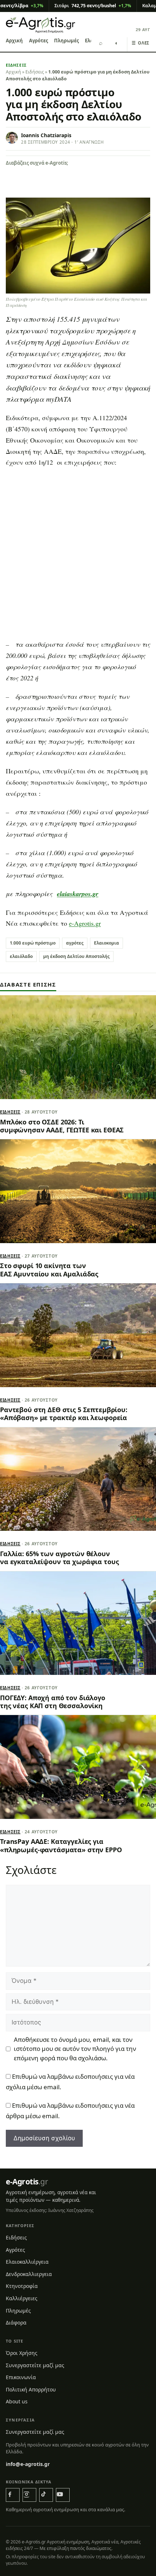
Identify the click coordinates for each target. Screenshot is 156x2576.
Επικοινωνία (21, 2377)
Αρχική (14, 41)
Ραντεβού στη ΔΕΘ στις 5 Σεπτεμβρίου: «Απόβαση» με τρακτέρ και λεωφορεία (64, 1414)
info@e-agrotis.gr (28, 2464)
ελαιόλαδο (21, 956)
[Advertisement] (78, 556)
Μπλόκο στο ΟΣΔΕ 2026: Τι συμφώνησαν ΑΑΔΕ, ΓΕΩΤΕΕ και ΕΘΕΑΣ (62, 1126)
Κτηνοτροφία (22, 2286)
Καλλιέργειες (22, 2298)
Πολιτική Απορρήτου (31, 2389)
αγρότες (75, 943)
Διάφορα (16, 2322)
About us (17, 2401)
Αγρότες (38, 41)
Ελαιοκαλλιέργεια (27, 2262)
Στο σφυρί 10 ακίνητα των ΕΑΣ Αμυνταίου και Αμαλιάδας (49, 1270)
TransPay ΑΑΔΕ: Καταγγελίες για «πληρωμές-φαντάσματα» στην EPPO (61, 1845)
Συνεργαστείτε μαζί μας (35, 2365)
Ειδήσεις (16, 65)
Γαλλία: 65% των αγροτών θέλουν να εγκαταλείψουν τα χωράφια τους (59, 1558)
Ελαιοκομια (106, 943)
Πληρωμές (66, 41)
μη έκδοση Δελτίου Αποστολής (76, 956)
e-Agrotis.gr (85, 923)
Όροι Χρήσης (22, 2353)
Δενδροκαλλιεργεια (29, 2274)
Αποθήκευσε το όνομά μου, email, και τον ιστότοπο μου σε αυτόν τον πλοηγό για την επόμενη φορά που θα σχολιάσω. (75, 2049)
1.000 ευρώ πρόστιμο (33, 943)
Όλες (141, 43)
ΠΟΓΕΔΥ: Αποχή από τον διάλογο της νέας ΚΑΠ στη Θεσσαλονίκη (53, 1702)
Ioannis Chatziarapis (46, 135)
